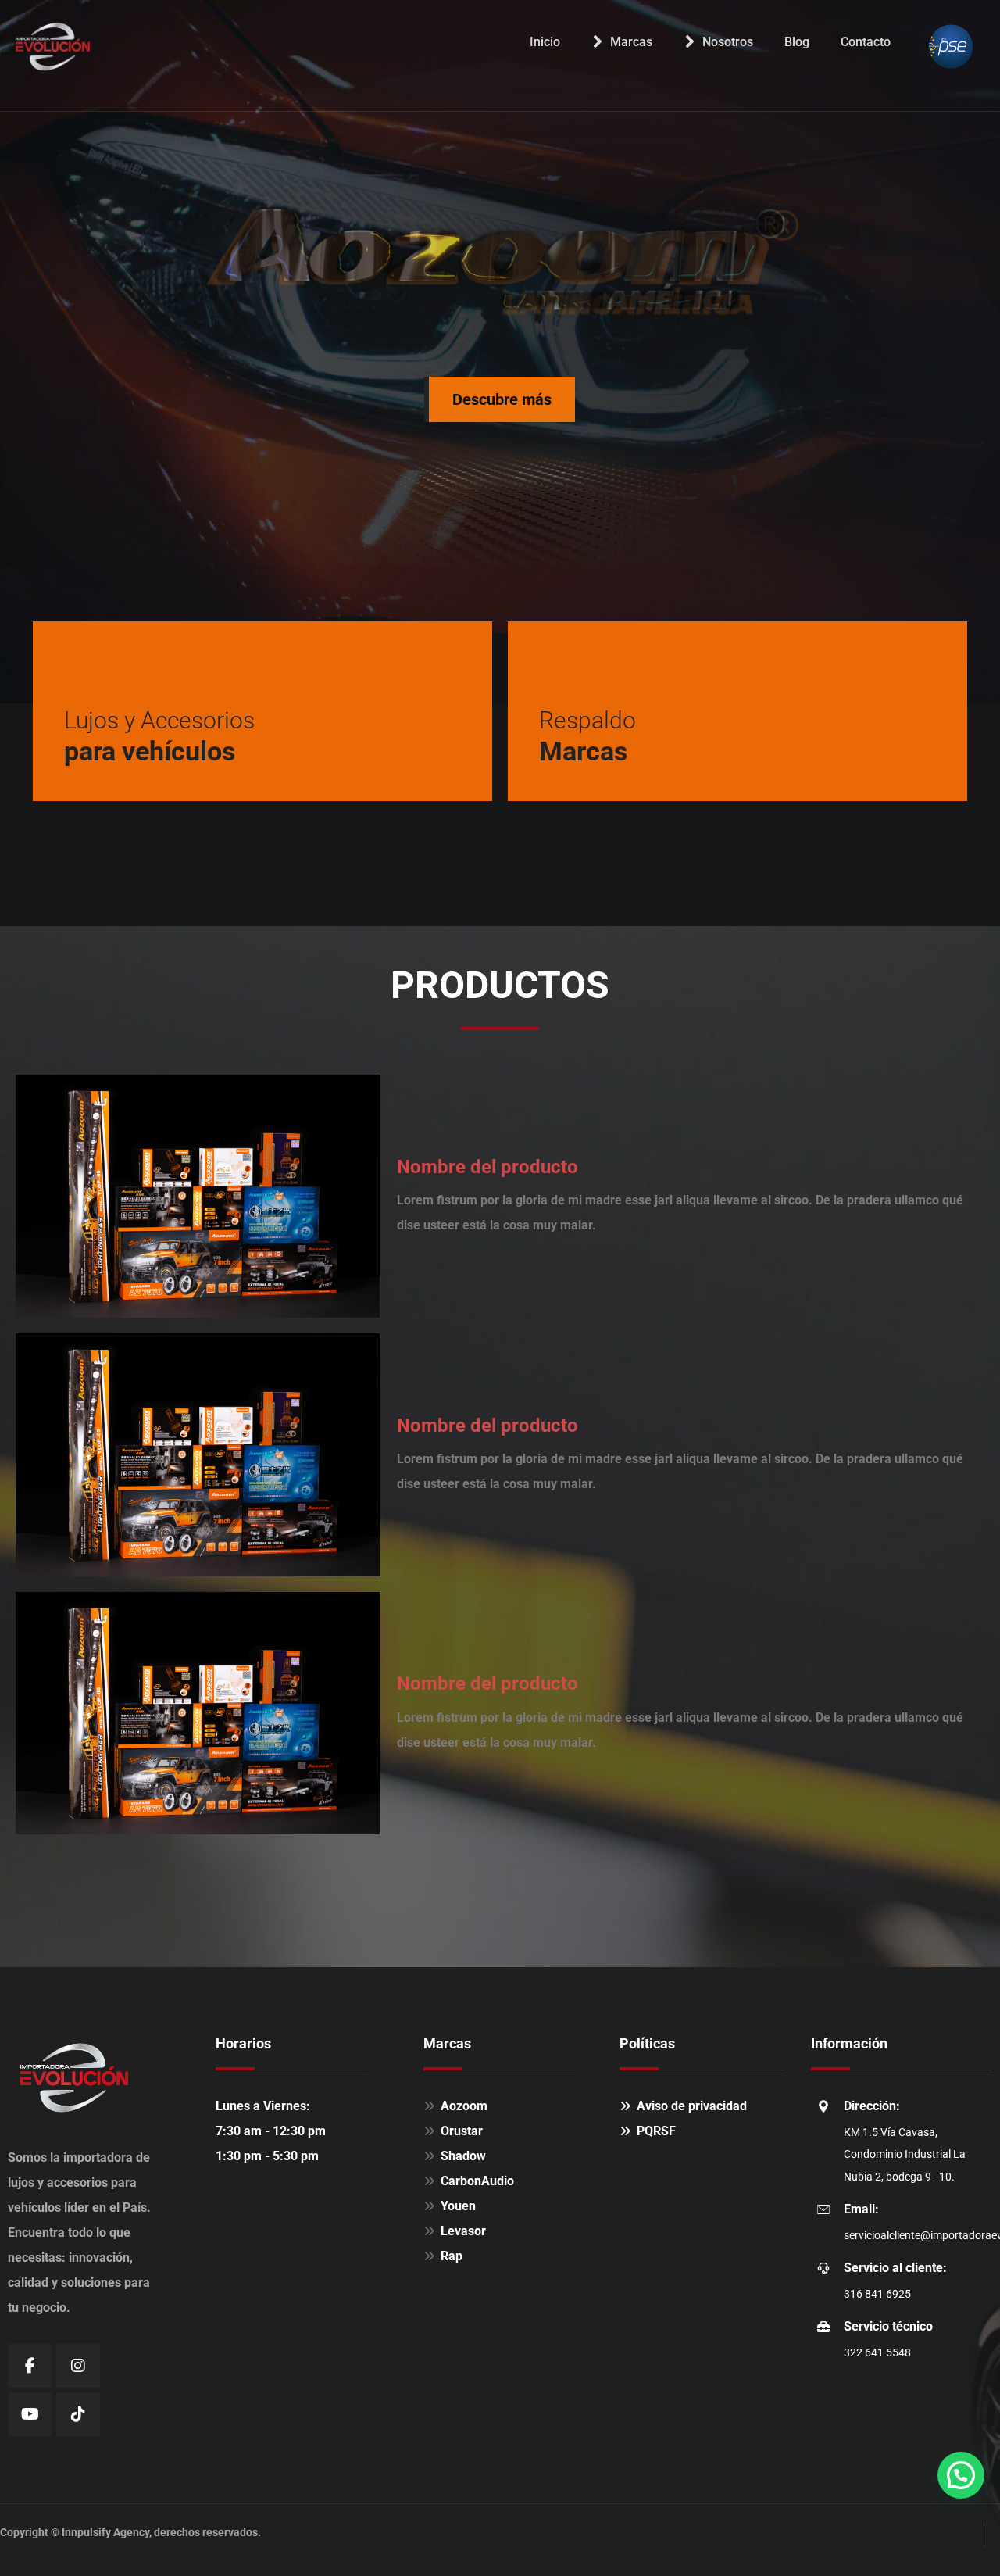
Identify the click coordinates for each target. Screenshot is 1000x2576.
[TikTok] (78, 2414)
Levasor (463, 2231)
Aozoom (464, 2106)
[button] (961, 2475)
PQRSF (656, 2131)
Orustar (462, 2131)
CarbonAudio (477, 2181)
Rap (452, 2256)
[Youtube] (30, 2414)
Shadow (463, 2156)
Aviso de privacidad (692, 2106)
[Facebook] (30, 2366)
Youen (458, 2206)
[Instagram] (78, 2366)
